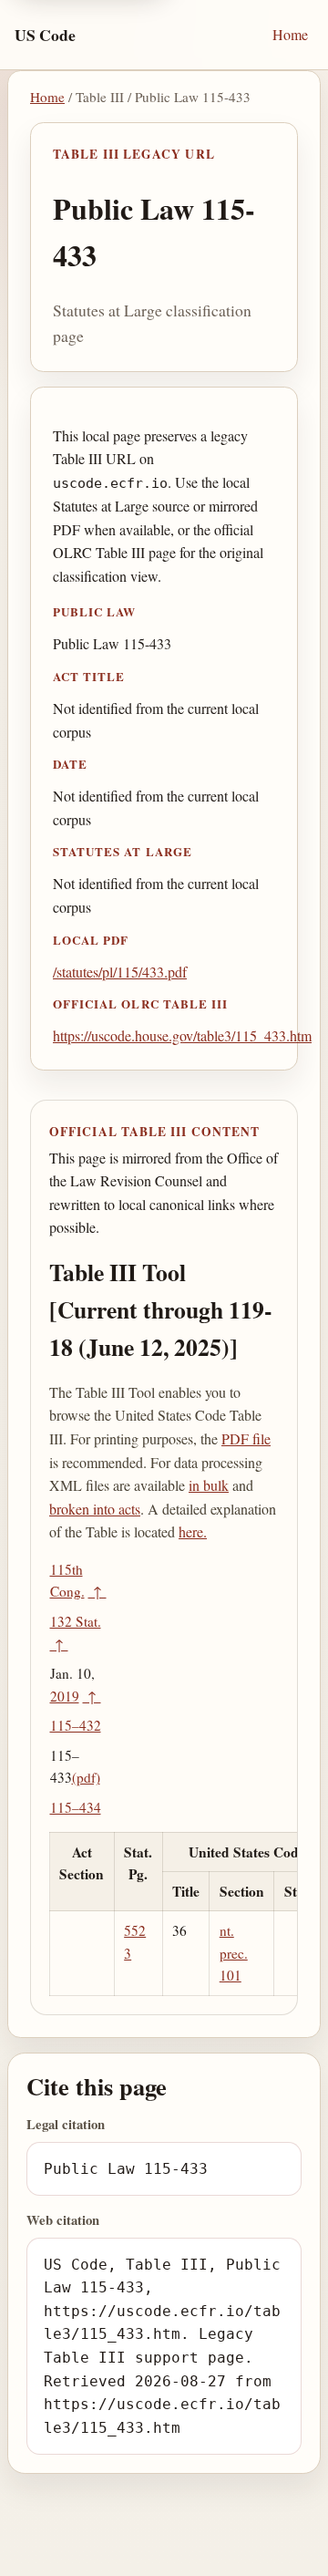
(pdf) (86, 1777)
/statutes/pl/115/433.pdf (120, 972)
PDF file (246, 1438)
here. (193, 1531)
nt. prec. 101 (234, 1953)
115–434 (76, 1807)
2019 (65, 1696)
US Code (45, 35)
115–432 (76, 1725)
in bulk (209, 1485)
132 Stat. (76, 1621)
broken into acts (95, 1509)
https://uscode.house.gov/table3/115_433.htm (182, 1035)
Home (290, 34)
